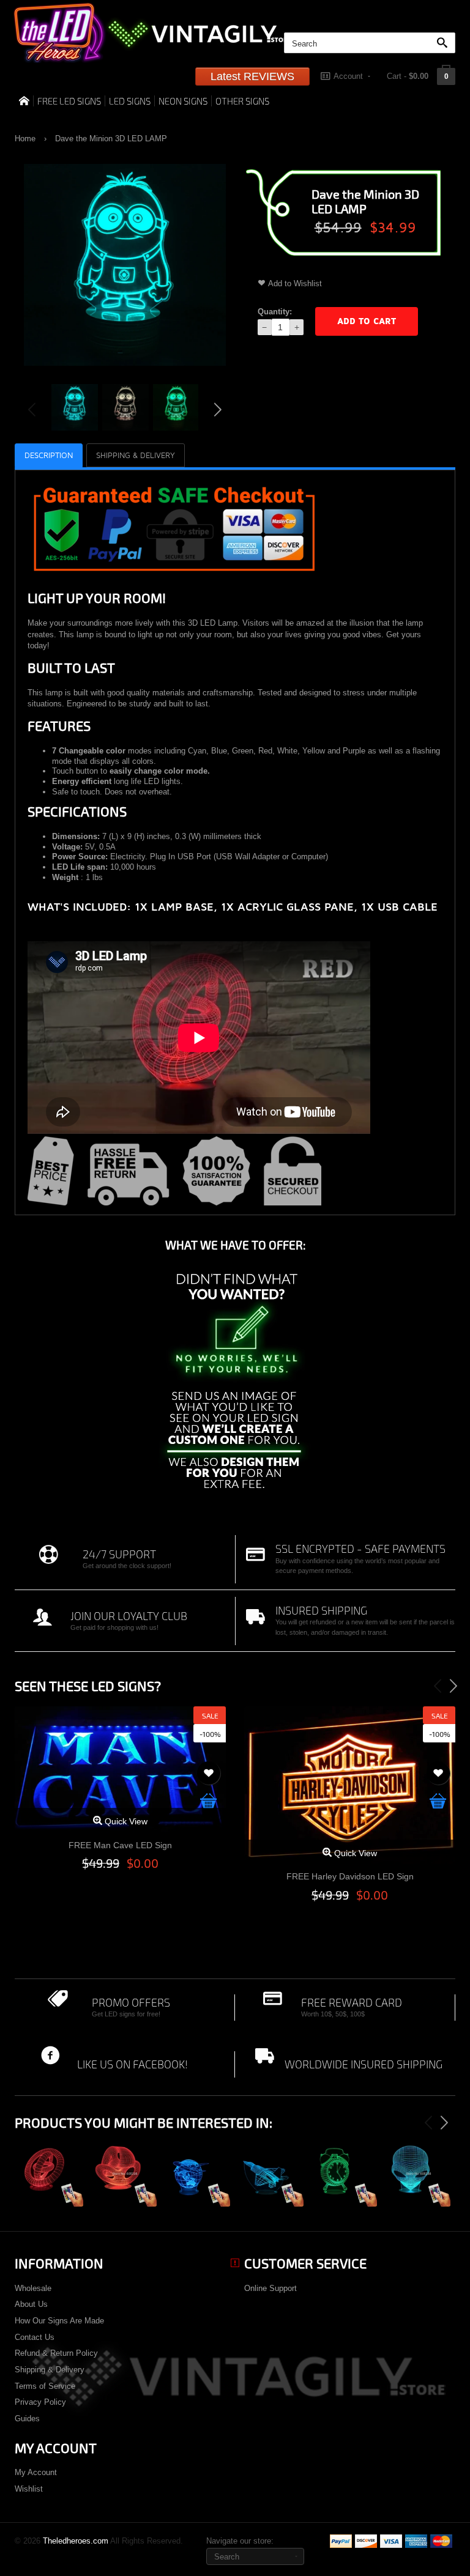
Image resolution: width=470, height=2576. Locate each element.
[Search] (445, 43)
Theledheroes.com (76, 2541)
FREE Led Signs (69, 101)
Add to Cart (367, 321)
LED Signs (130, 101)
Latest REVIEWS (252, 76)
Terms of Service (45, 2386)
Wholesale (33, 2288)
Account (348, 76)
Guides (27, 2419)
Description (49, 456)
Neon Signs (183, 101)
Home (25, 139)
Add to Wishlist (295, 283)
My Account (36, 2472)
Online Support (270, 2288)
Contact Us (35, 2337)
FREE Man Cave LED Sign (120, 1845)
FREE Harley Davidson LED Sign (350, 1876)
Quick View (125, 1821)
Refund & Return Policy (56, 2353)
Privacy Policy (40, 2402)
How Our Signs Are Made (59, 2321)
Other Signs (242, 101)
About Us (31, 2304)
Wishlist (29, 2489)
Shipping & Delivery (50, 2370)
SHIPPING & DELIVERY (136, 456)
